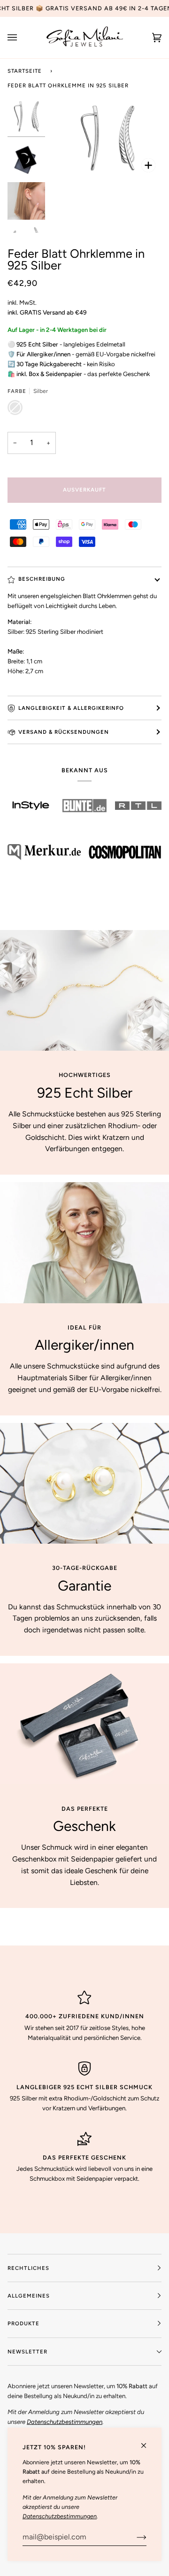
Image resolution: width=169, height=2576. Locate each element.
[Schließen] (148, 2441)
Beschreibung (42, 579)
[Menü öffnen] (22, 38)
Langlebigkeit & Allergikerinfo (71, 708)
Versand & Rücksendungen (64, 732)
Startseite (25, 71)
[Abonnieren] (134, 2537)
